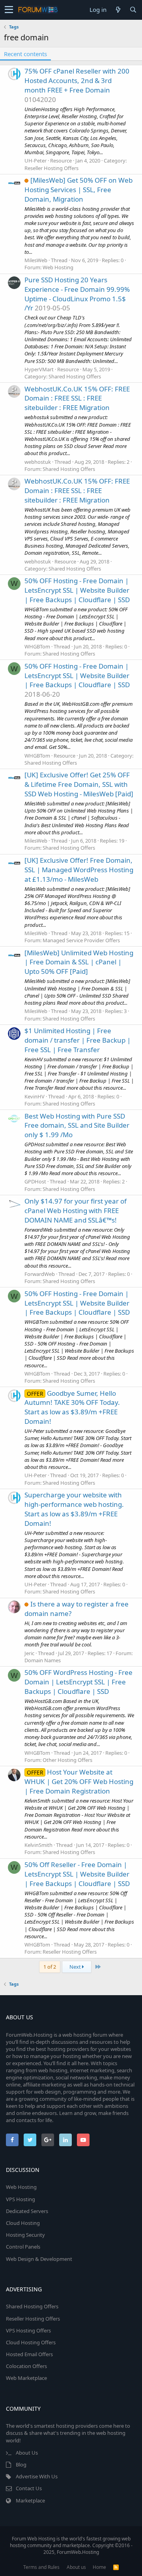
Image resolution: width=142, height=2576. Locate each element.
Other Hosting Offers (67, 1760)
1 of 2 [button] (50, 1967)
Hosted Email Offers (29, 2354)
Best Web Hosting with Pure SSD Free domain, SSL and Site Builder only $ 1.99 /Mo (77, 1125)
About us (76, 2567)
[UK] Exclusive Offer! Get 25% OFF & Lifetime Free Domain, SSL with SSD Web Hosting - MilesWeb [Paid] (79, 784)
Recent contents (25, 54)
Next (76, 1967)
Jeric (29, 1653)
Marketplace (30, 2500)
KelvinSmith (38, 1845)
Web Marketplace (26, 2378)
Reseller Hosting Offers (51, 168)
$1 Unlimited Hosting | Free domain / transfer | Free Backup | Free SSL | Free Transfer (78, 1040)
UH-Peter (35, 161)
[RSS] (116, 2567)
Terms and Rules (41, 2567)
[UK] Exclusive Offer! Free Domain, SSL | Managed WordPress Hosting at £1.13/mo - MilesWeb (79, 870)
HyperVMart (39, 369)
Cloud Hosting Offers (31, 2342)
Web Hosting (58, 267)
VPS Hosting (21, 2199)
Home (99, 2567)
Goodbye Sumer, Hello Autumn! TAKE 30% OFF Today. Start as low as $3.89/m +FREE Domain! (72, 1407)
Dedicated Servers (27, 2211)
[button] (9, 10)
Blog (21, 2464)
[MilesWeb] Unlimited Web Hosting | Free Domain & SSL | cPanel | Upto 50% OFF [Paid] (79, 962)
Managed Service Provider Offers (81, 940)
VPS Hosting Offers (28, 2330)
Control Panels (23, 2247)
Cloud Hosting (23, 2223)
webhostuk (38, 462)
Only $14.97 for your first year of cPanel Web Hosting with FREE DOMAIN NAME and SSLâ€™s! (76, 1211)
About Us (27, 2453)
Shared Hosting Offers (75, 376)
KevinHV (35, 1096)
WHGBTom (37, 646)
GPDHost (35, 1181)
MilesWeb (36, 260)
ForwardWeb (40, 1274)
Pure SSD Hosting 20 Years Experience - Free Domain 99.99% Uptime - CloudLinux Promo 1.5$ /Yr (77, 294)
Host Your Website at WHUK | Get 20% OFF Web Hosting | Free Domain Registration (79, 1781)
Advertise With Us (37, 2476)
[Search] (133, 10)
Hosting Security (25, 2235)
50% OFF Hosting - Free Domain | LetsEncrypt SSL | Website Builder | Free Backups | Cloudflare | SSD (77, 590)
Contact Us (29, 2488)
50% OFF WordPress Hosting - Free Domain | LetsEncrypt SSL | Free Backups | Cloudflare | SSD (78, 1682)
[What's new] (118, 10)
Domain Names (43, 1660)
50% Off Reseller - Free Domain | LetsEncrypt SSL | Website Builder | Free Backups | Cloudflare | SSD (77, 1874)
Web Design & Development (39, 2259)
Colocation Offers (26, 2366)
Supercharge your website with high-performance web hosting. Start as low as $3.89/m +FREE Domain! (74, 1509)
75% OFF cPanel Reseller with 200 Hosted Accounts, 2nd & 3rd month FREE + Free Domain (77, 80)
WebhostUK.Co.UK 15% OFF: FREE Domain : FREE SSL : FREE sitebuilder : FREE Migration (77, 398)
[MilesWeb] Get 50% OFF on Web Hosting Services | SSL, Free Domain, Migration (78, 190)
